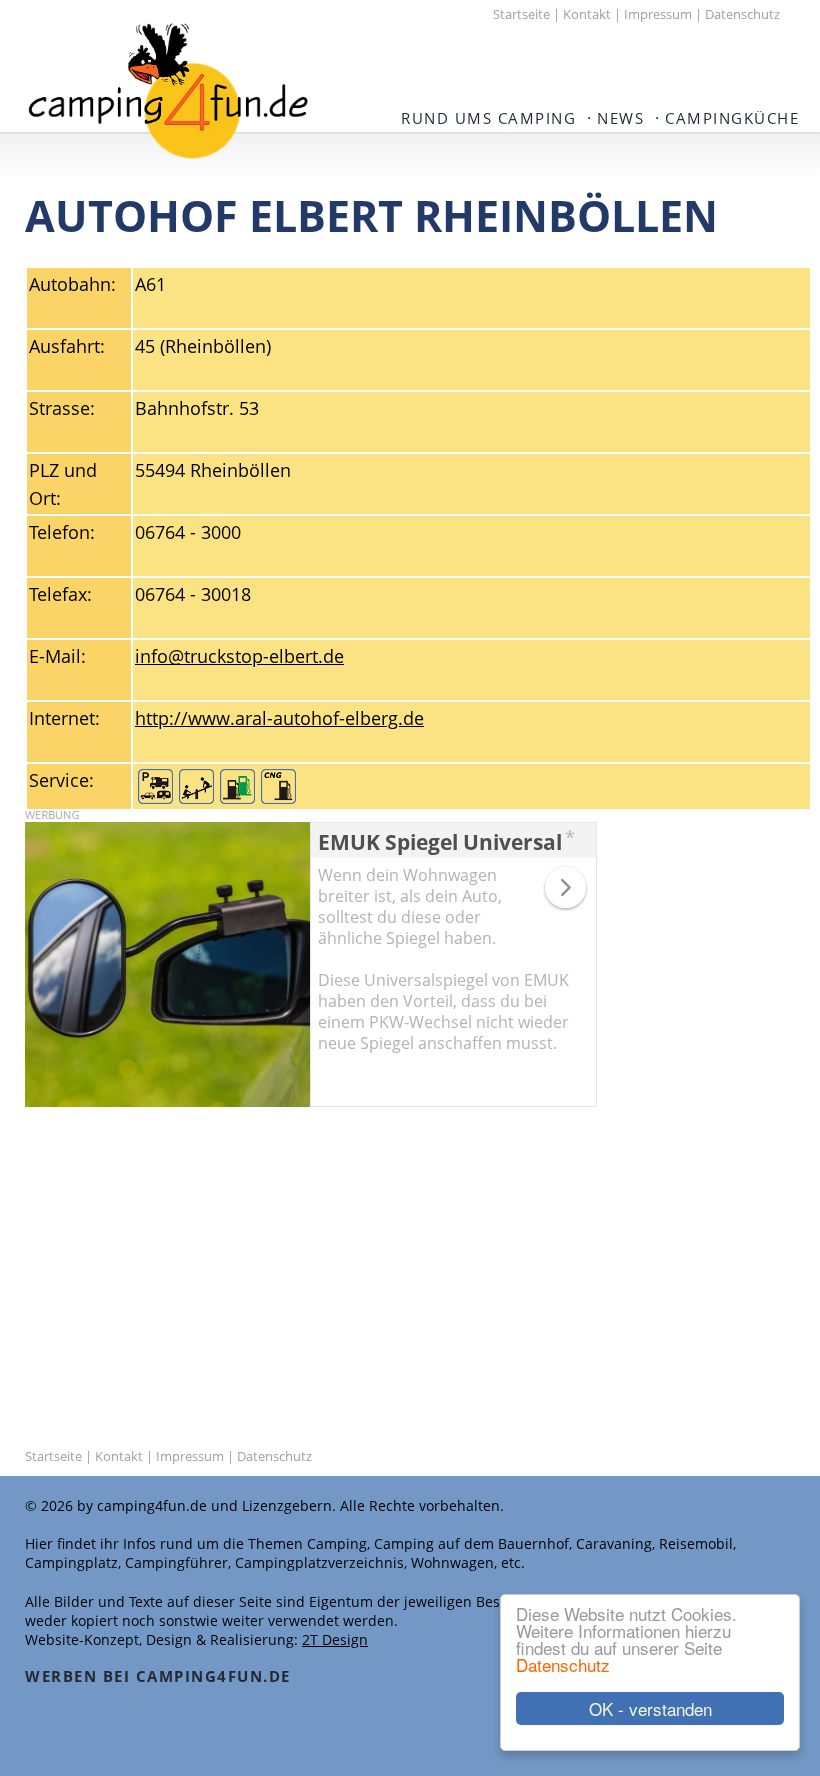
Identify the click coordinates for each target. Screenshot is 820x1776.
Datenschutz (563, 1664)
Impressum (658, 14)
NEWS (620, 118)
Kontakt (587, 14)
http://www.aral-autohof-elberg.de (279, 718)
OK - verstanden (650, 1708)
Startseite (521, 14)
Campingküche (732, 118)
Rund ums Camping (488, 118)
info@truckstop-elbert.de (239, 656)
